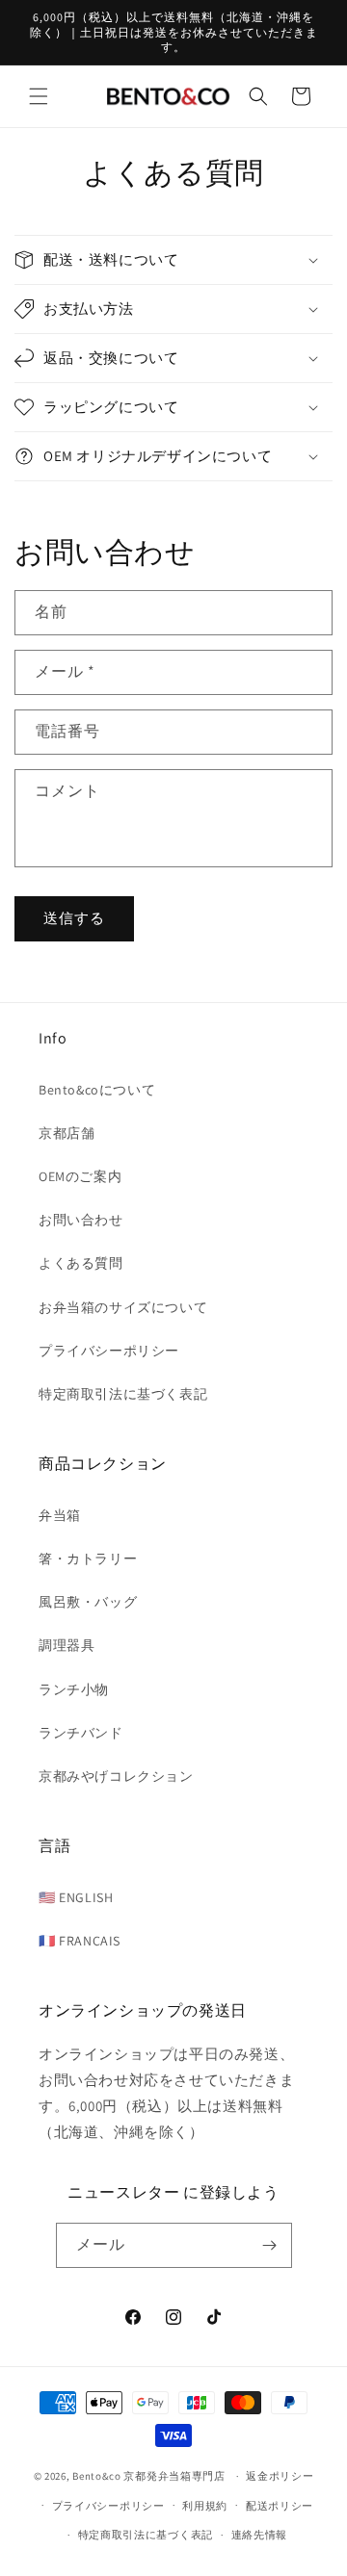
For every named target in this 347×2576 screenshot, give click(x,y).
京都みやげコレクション (116, 1776)
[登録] (270, 2245)
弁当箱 (60, 1515)
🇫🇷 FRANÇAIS (80, 1941)
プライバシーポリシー (109, 1351)
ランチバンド (81, 1733)
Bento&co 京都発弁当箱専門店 (149, 2476)
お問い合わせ (81, 1220)
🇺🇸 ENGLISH (76, 1897)
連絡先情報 (260, 2535)
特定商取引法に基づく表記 (123, 1394)
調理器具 (67, 1645)
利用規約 (205, 2506)
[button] (39, 96)
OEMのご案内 (80, 1176)
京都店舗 (67, 1133)
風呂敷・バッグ (88, 1602)
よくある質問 (81, 1263)
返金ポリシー (280, 2476)
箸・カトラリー (88, 1558)
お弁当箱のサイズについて (123, 1307)
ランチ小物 (74, 1689)
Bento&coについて (97, 1090)
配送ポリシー (280, 2506)
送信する (74, 918)
